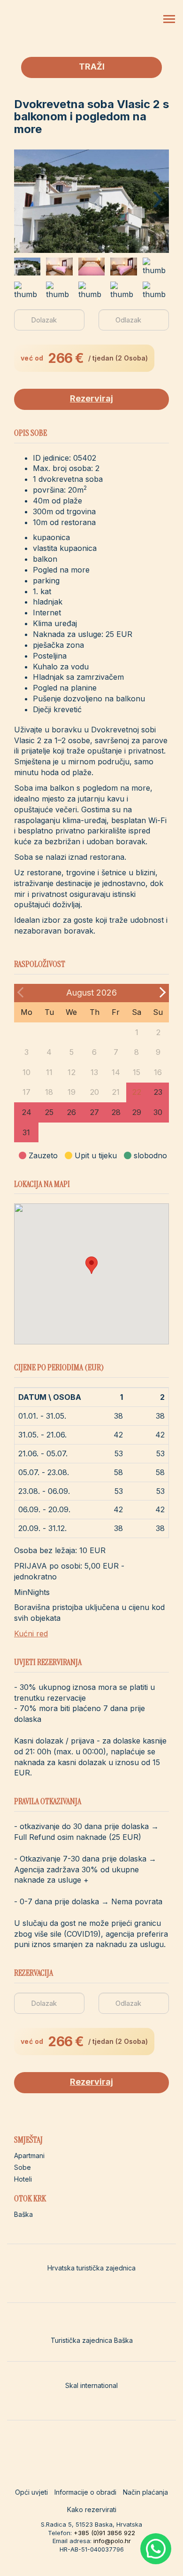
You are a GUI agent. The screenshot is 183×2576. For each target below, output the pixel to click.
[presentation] (158, 194)
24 (27, 1112)
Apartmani (29, 2156)
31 (26, 1132)
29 (137, 1112)
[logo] (54, 25)
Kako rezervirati (92, 2509)
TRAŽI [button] (92, 67)
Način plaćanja (145, 2492)
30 (158, 1112)
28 (116, 1112)
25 (49, 1112)
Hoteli (23, 2179)
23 (158, 1092)
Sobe (23, 2167)
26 (71, 1112)
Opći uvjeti (31, 2492)
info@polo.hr (112, 2541)
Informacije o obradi (85, 2492)
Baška (23, 2214)
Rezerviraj (91, 398)
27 (94, 1112)
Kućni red (31, 1634)
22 (137, 1092)
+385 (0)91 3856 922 (104, 2533)
